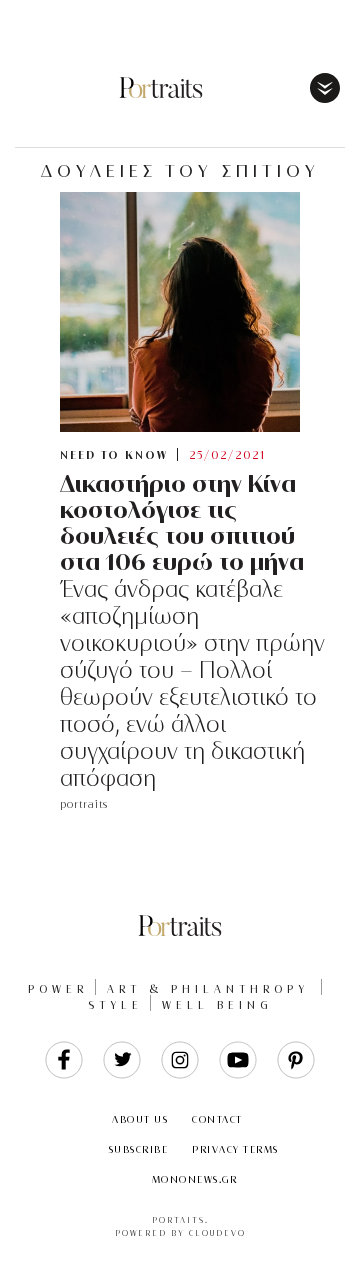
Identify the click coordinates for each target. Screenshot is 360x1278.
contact (217, 1119)
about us (140, 1119)
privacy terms (235, 1149)
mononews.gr (195, 1179)
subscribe (139, 1149)
